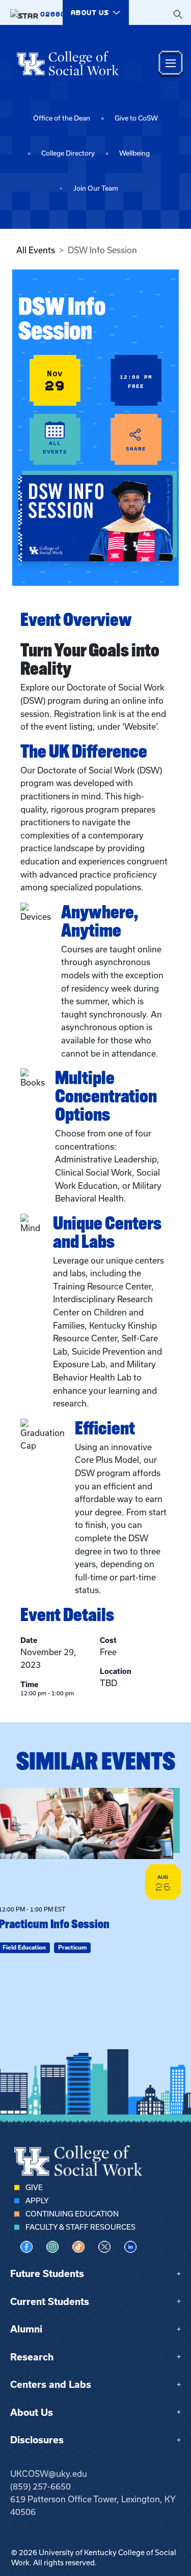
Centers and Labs (51, 2385)
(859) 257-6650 (40, 2487)
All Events (36, 250)
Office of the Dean (62, 118)
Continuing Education (72, 2214)
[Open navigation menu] (171, 63)
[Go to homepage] (68, 63)
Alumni (26, 2329)
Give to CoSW (136, 118)
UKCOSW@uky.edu (49, 2474)
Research (32, 2357)
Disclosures (37, 2440)
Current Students (50, 2302)
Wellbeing (134, 153)
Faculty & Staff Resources (80, 2227)
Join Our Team (96, 188)
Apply (37, 2201)
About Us (32, 2413)
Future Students (47, 2274)
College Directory (68, 153)
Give (34, 2188)
